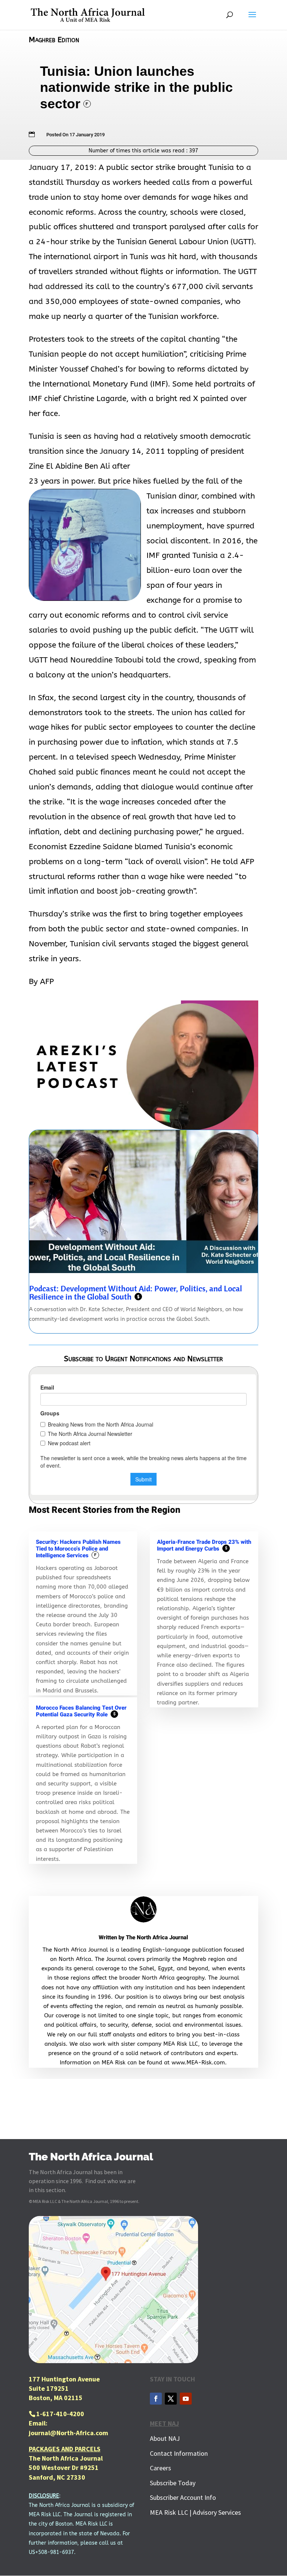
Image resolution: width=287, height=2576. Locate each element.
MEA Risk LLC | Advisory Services (195, 2512)
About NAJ (165, 2438)
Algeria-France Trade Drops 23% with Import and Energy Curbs (204, 1545)
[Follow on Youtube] (186, 2399)
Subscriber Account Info (183, 2497)
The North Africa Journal (157, 1937)
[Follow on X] (171, 2399)
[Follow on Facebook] (156, 2399)
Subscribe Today (173, 2483)
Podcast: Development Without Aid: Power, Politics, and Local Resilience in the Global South (136, 1292)
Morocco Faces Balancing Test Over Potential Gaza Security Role (81, 1711)
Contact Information (179, 2453)
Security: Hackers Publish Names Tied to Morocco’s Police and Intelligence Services (78, 1549)
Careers (161, 2468)
